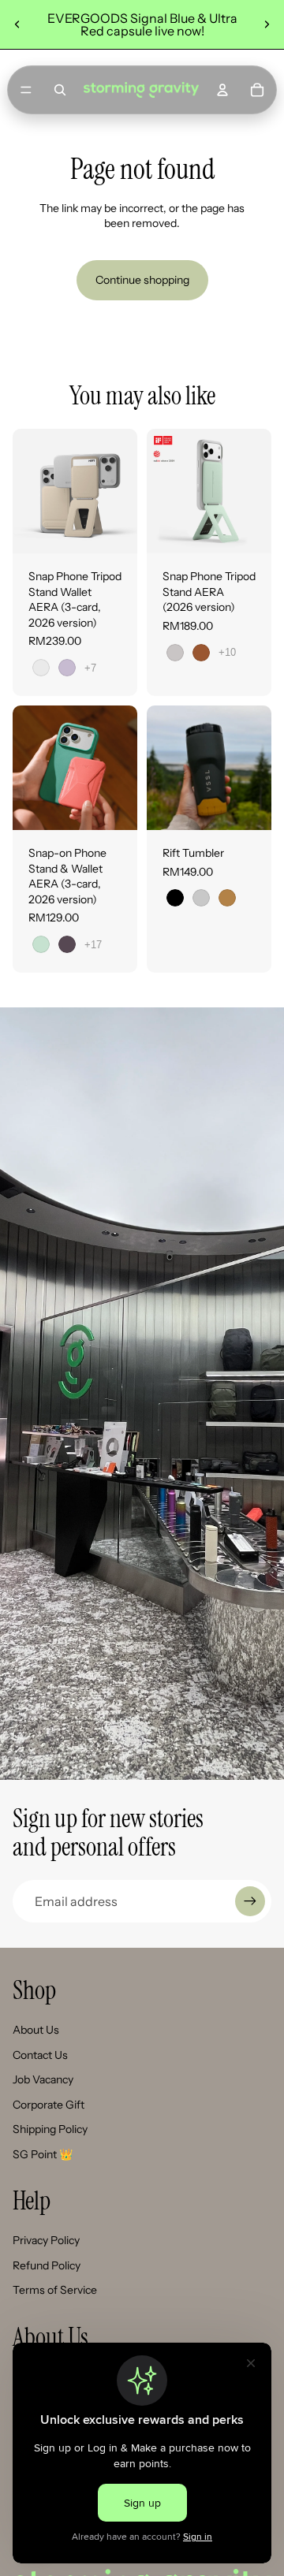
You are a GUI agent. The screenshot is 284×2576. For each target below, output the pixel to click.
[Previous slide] (17, 24)
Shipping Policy (50, 2129)
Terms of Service (55, 2290)
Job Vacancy (43, 2079)
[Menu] (26, 90)
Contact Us (40, 2055)
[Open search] (60, 90)
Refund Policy (47, 2265)
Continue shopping (142, 280)
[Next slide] (267, 24)
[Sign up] (250, 1901)
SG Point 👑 (43, 2154)
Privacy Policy (46, 2240)
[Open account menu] (222, 90)
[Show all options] (90, 668)
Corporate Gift (49, 2105)
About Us (36, 2030)
